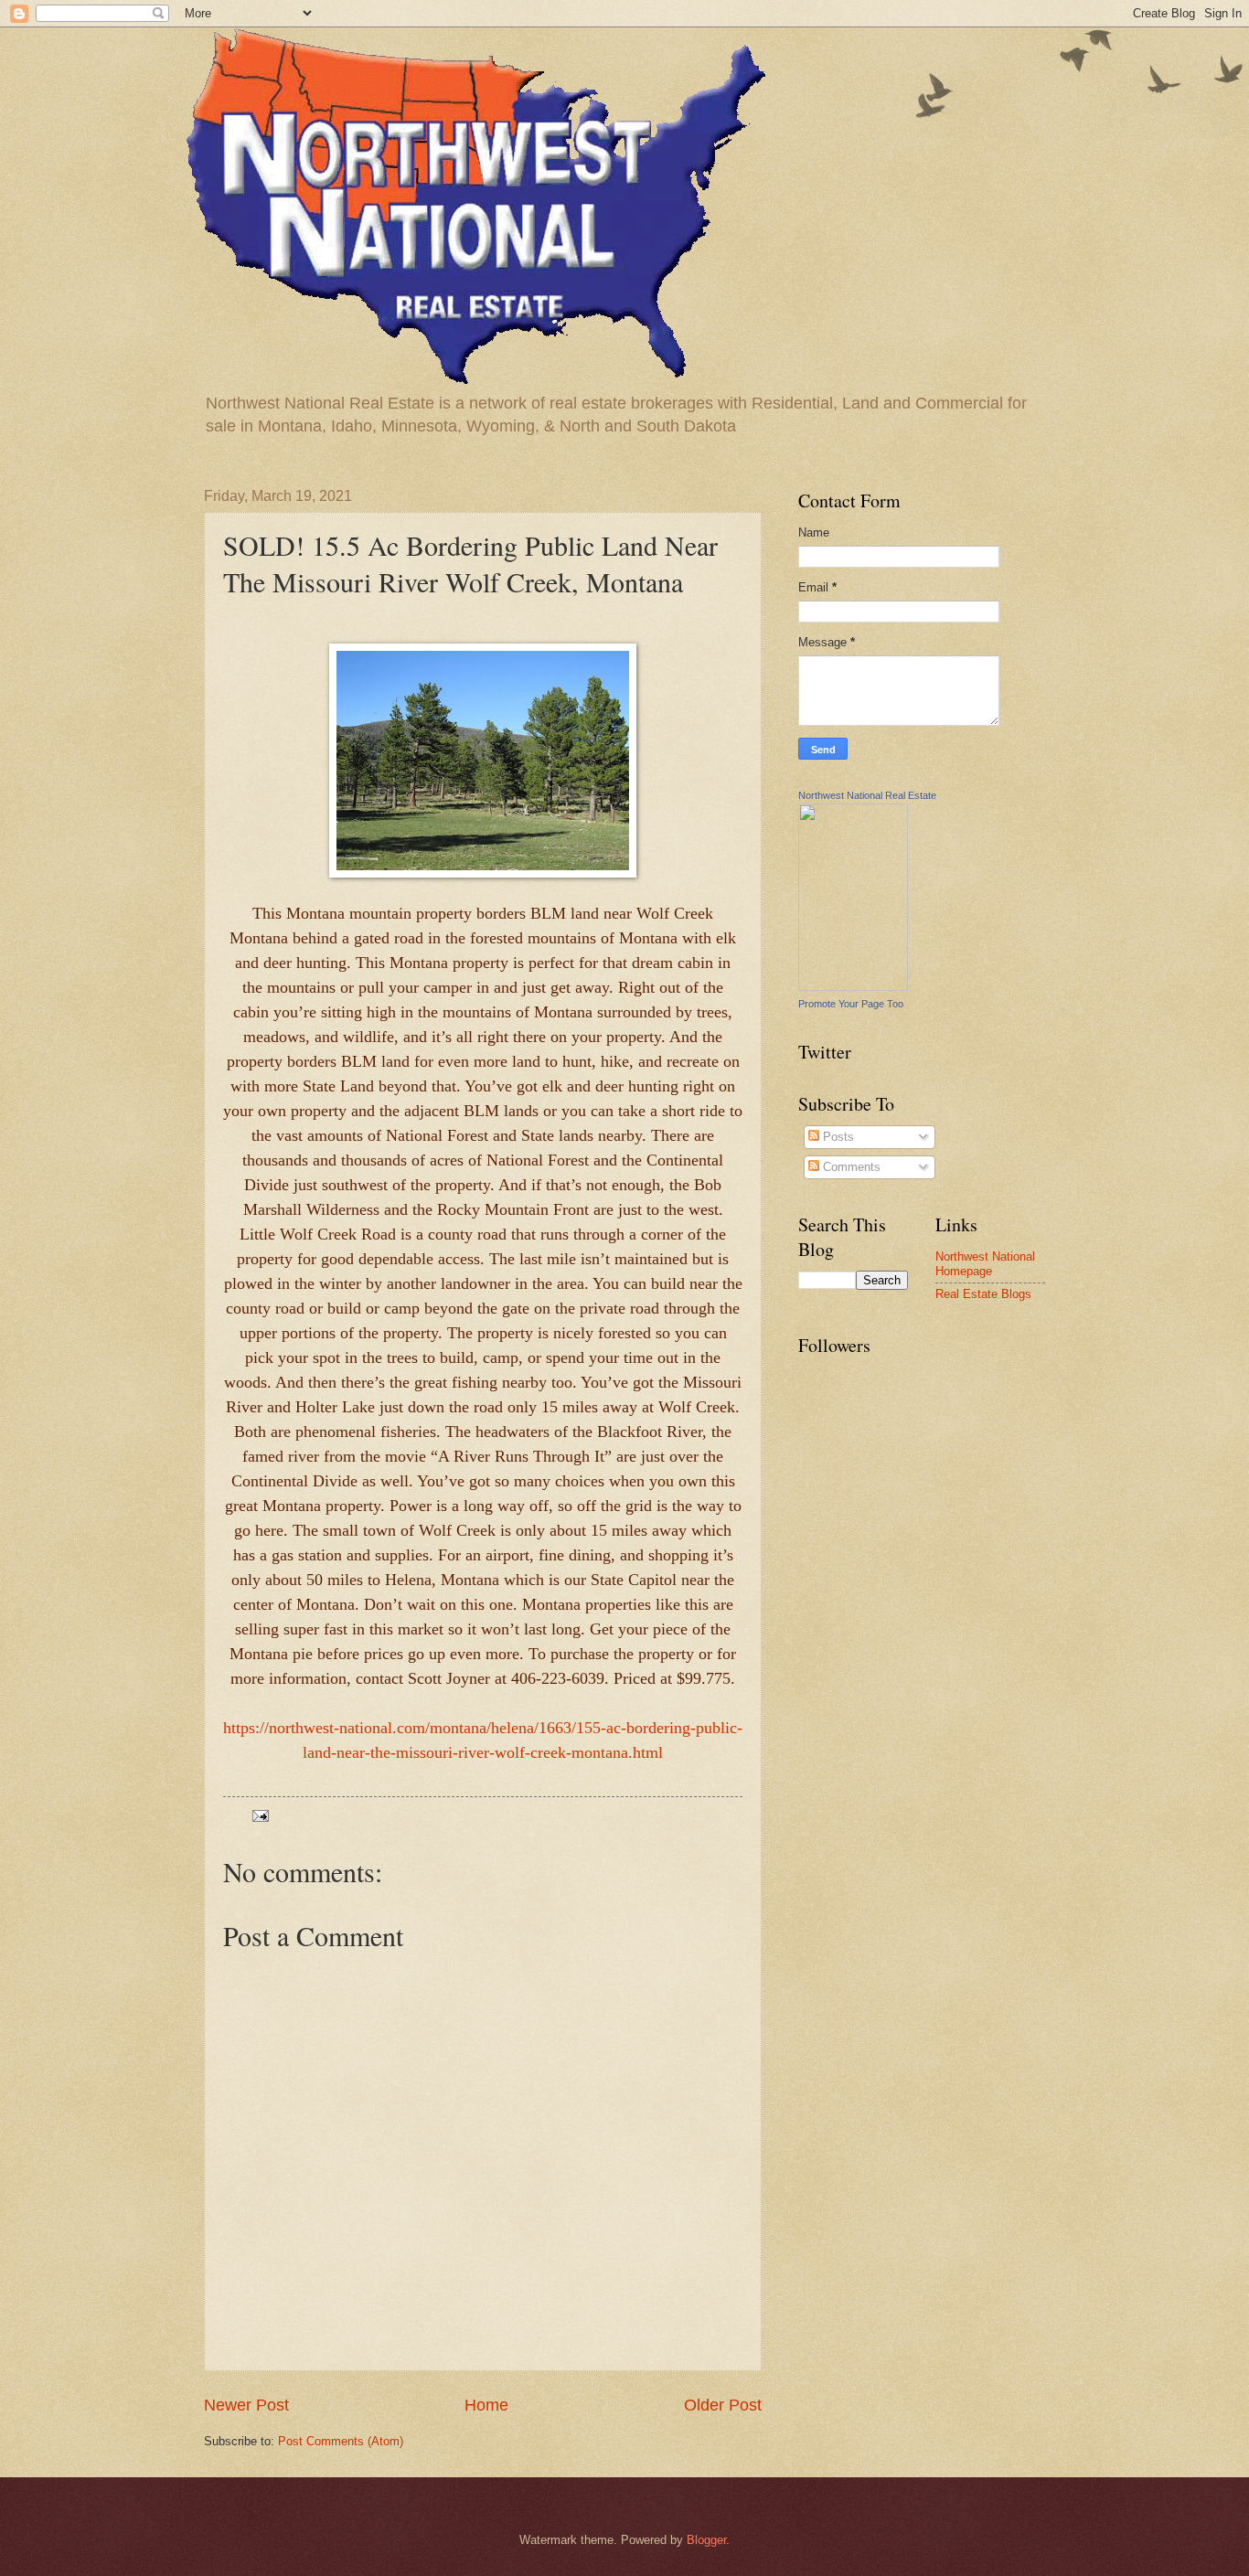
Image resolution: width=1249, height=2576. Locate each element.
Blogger (706, 2540)
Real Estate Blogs (983, 1294)
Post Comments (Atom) (341, 2441)
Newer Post (246, 2405)
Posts (837, 1137)
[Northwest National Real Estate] (853, 987)
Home (486, 2405)
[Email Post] (260, 1815)
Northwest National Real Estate (867, 795)
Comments (850, 1167)
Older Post (723, 2405)
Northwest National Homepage (985, 1263)
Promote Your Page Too (851, 1004)
